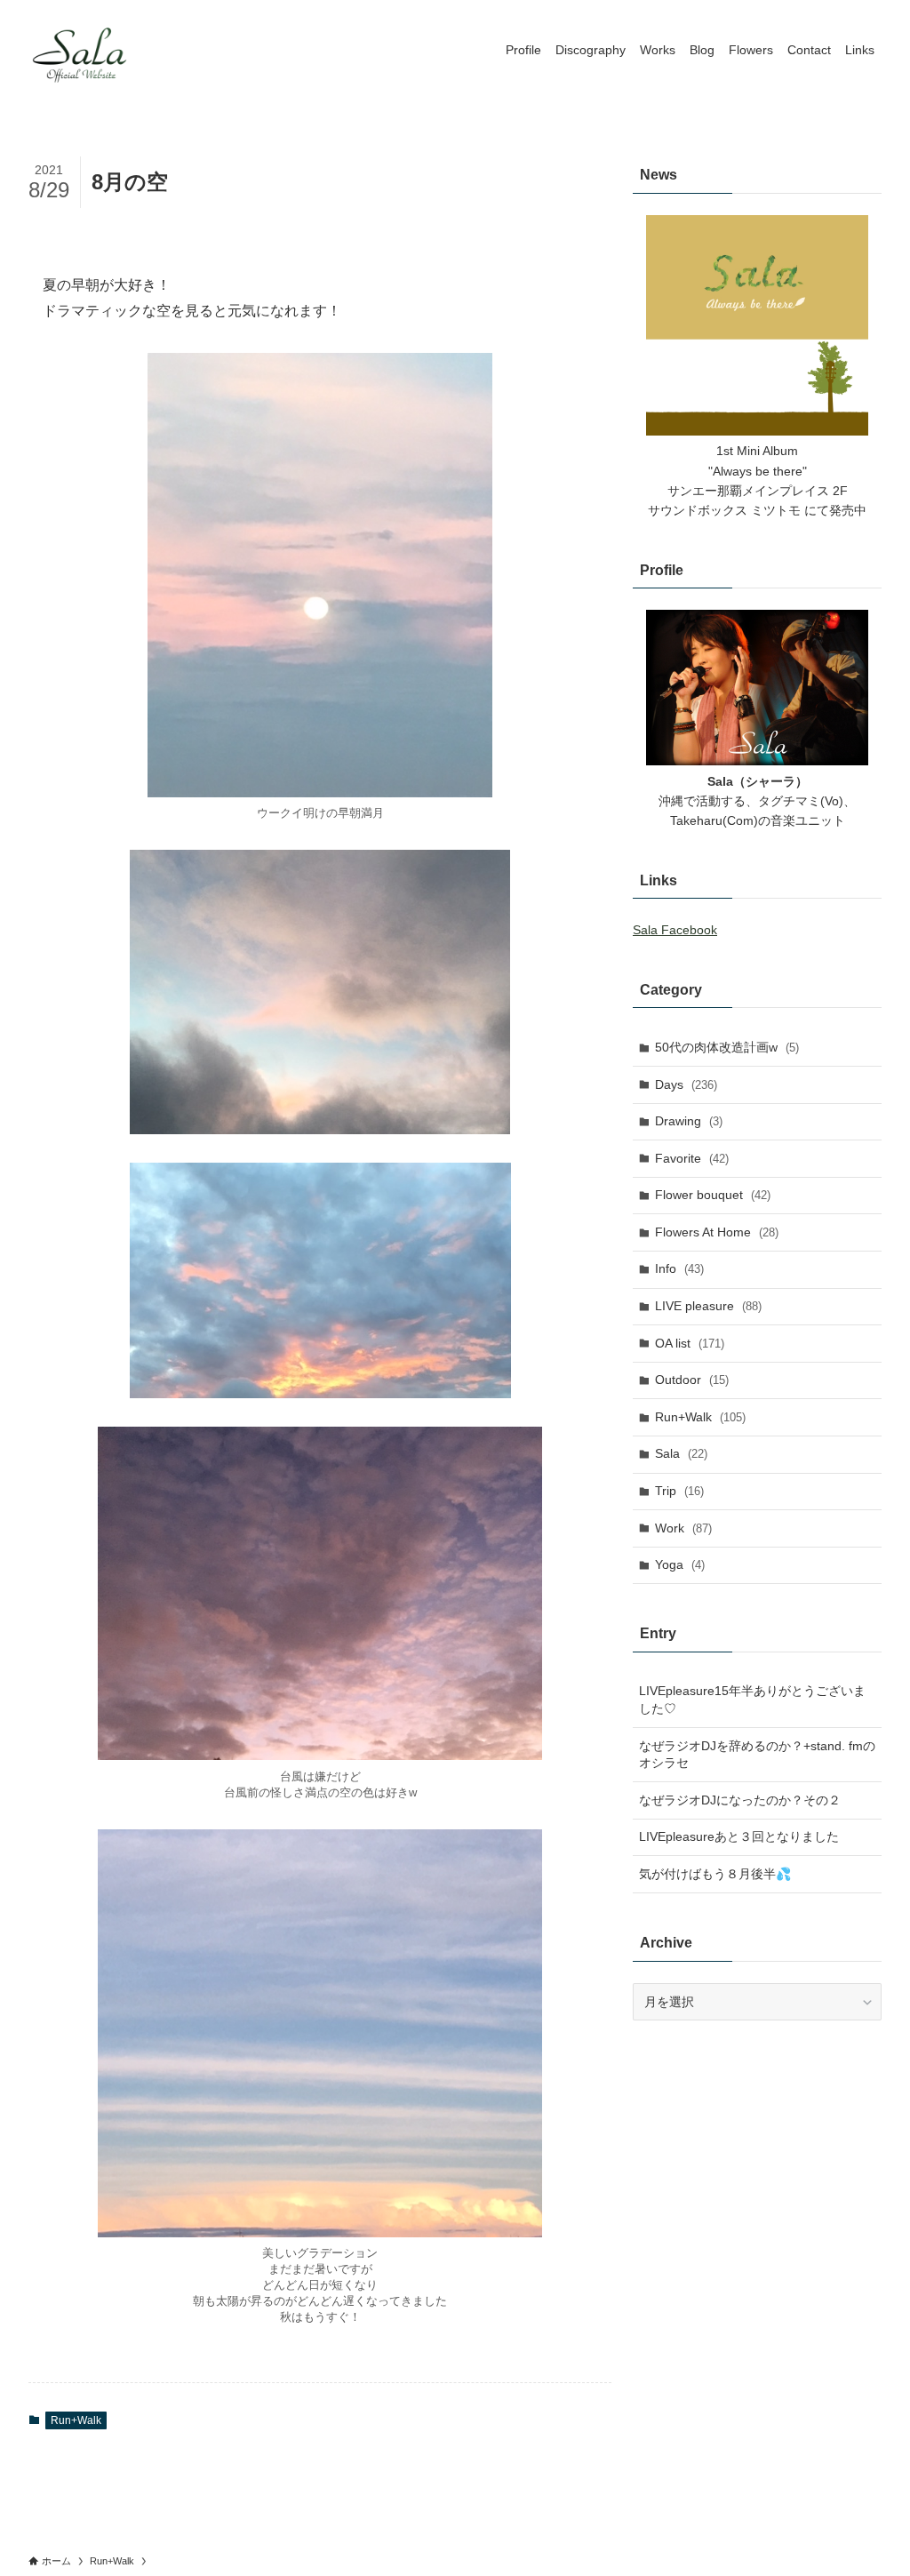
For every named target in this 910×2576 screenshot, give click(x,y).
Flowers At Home (717, 1232)
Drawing (689, 1121)
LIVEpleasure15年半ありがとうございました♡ (752, 1700)
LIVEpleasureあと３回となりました (739, 1836)
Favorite (692, 1158)
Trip (679, 1491)
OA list (690, 1343)
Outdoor (692, 1380)
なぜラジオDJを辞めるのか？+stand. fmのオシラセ (757, 1755)
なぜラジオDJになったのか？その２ (740, 1800)
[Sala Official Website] (82, 50)
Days (686, 1084)
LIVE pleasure (708, 1306)
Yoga (680, 1564)
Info (679, 1268)
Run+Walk (76, 2420)
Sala (681, 1453)
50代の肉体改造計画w (727, 1047)
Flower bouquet (713, 1195)
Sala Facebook (675, 930)
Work (683, 1528)
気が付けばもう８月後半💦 (715, 1874)
